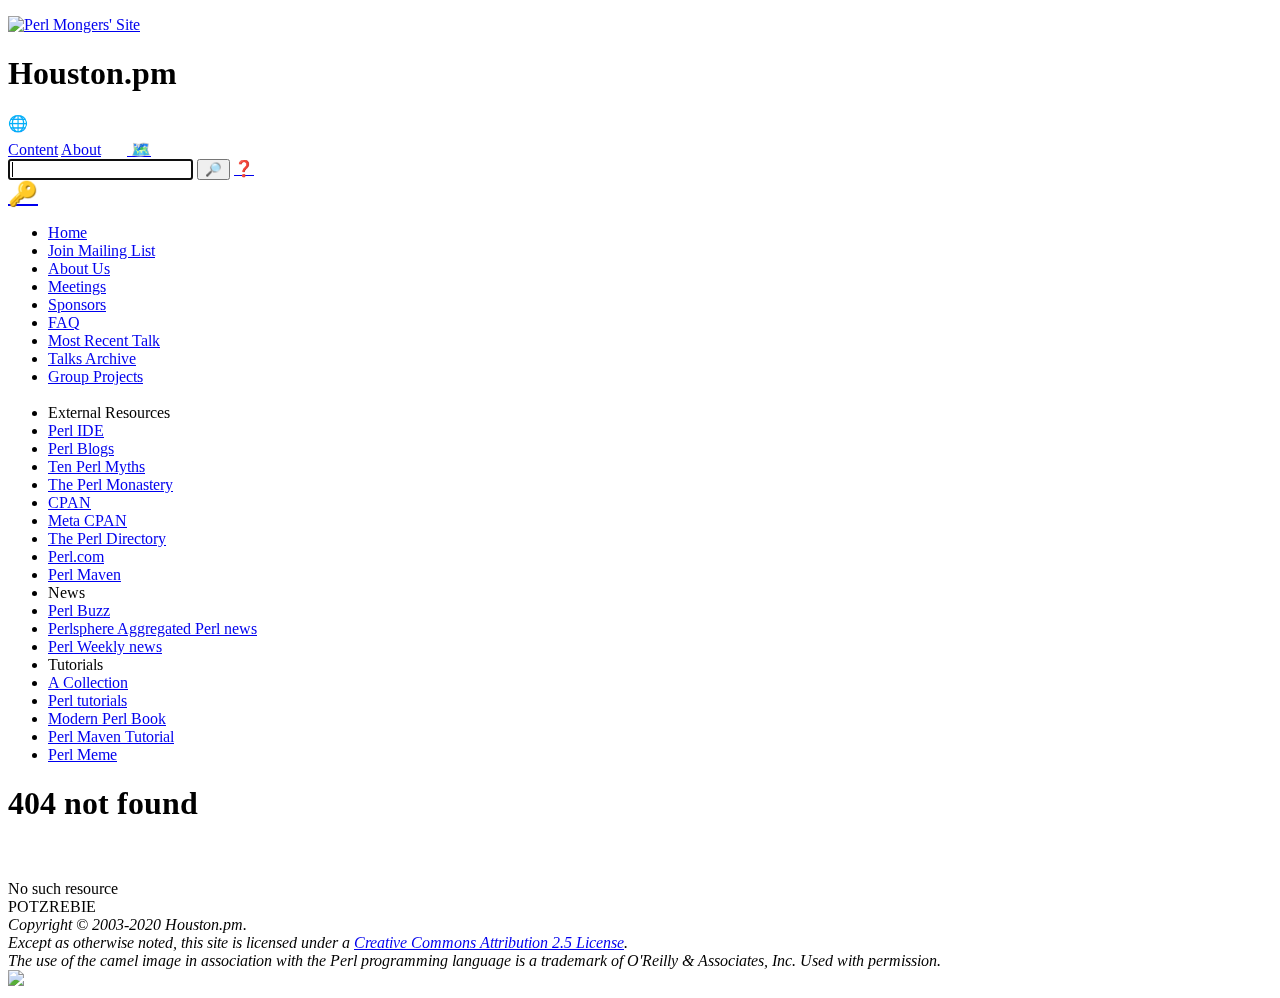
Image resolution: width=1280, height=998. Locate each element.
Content (33, 149)
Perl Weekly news (105, 646)
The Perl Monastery (110, 484)
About (81, 149)
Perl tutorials (87, 700)
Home (67, 232)
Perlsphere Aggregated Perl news (152, 628)
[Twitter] (118, 149)
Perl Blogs (81, 448)
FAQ (64, 322)
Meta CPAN (87, 520)
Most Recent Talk (104, 340)
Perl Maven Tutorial (111, 736)
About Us (79, 268)
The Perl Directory (107, 538)
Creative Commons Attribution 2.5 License (489, 942)
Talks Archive (92, 358)
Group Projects (95, 376)
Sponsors (77, 304)
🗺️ (141, 149)
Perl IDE (76, 430)
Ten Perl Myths (96, 466)
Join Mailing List (101, 250)
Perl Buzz (79, 610)
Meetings (77, 286)
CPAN (69, 502)
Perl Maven (84, 574)
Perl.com (76, 556)
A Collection (88, 682)
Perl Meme (82, 754)
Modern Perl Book (107, 718)
